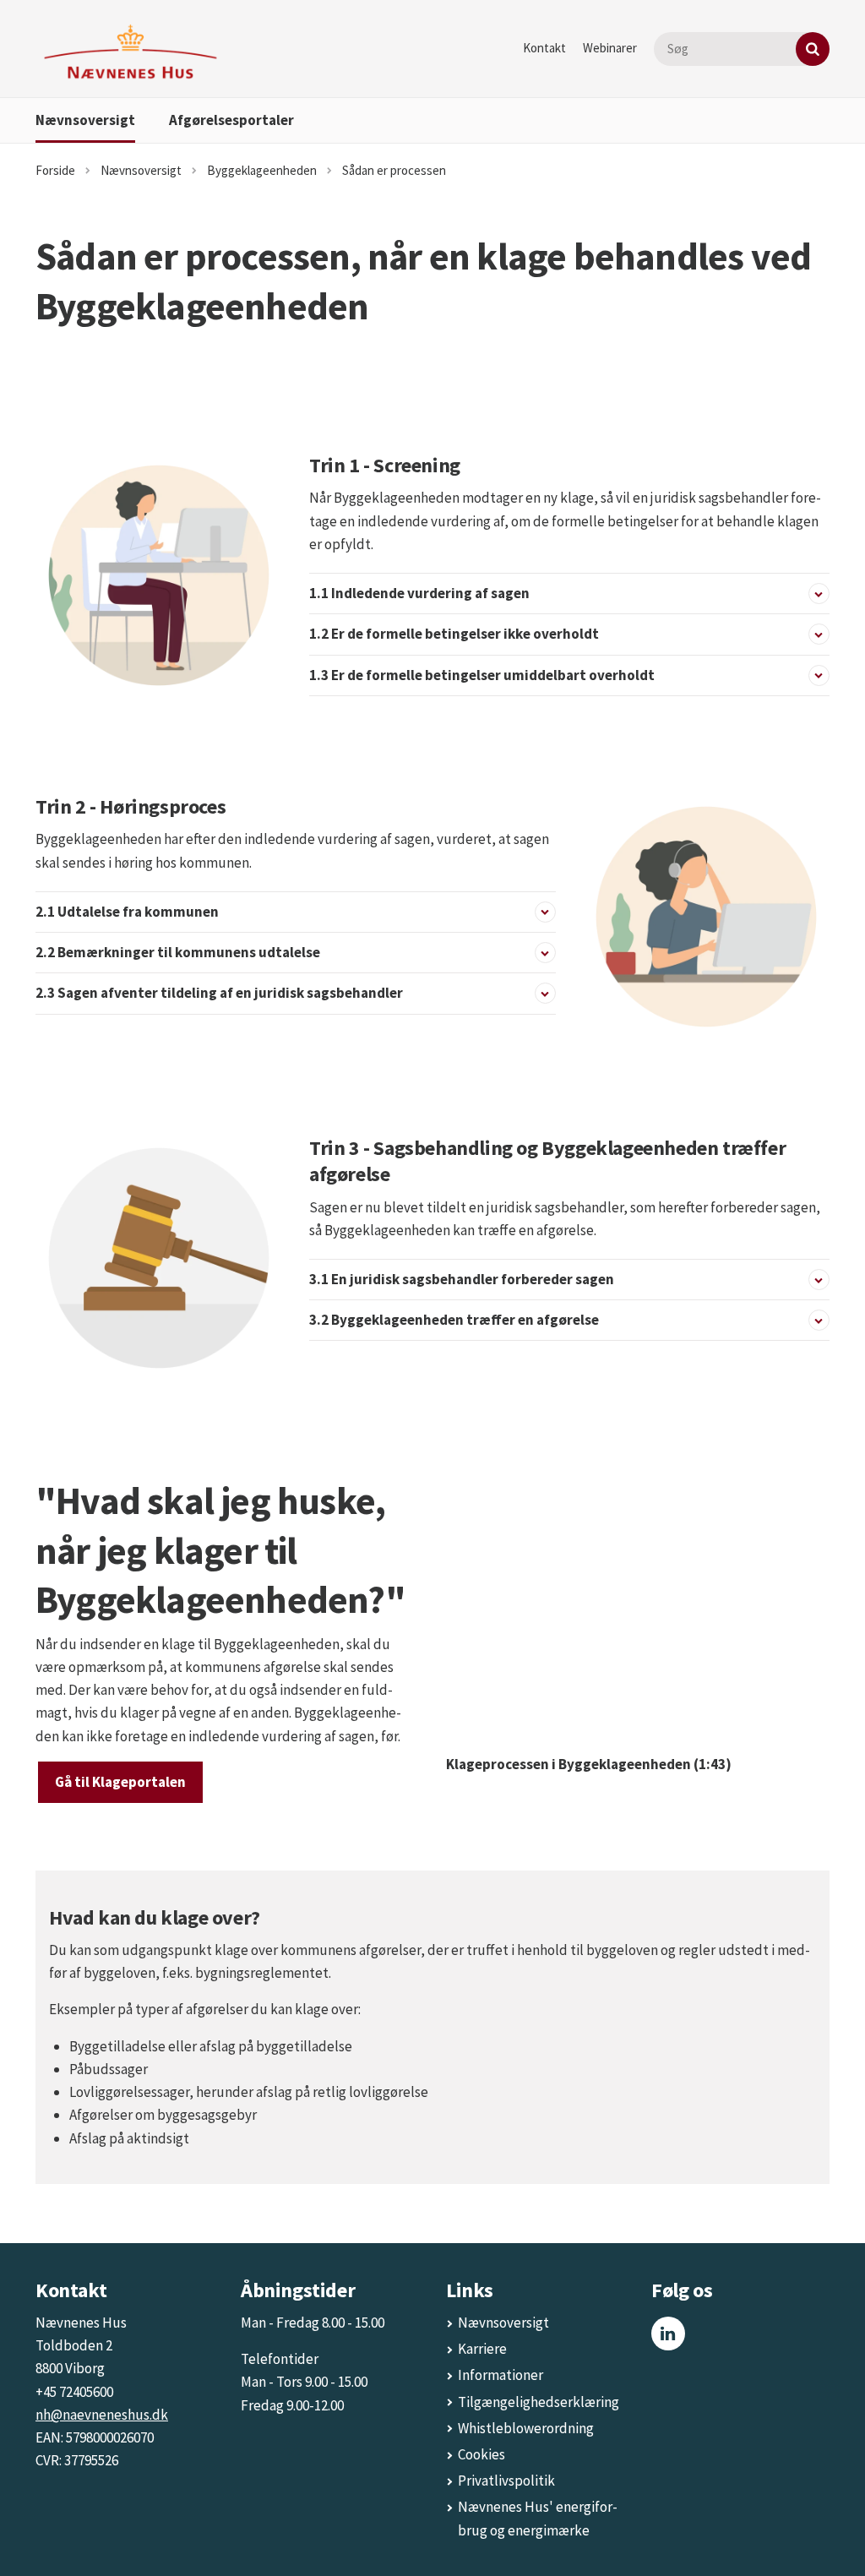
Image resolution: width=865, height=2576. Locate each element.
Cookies (481, 2454)
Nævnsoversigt (85, 120)
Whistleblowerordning (526, 2428)
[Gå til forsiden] (131, 52)
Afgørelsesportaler (231, 120)
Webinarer (610, 48)
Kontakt (544, 48)
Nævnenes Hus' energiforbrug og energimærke (538, 2518)
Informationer (501, 2375)
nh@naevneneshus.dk (102, 2415)
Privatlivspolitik (506, 2481)
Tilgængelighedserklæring (539, 2402)
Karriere (482, 2349)
